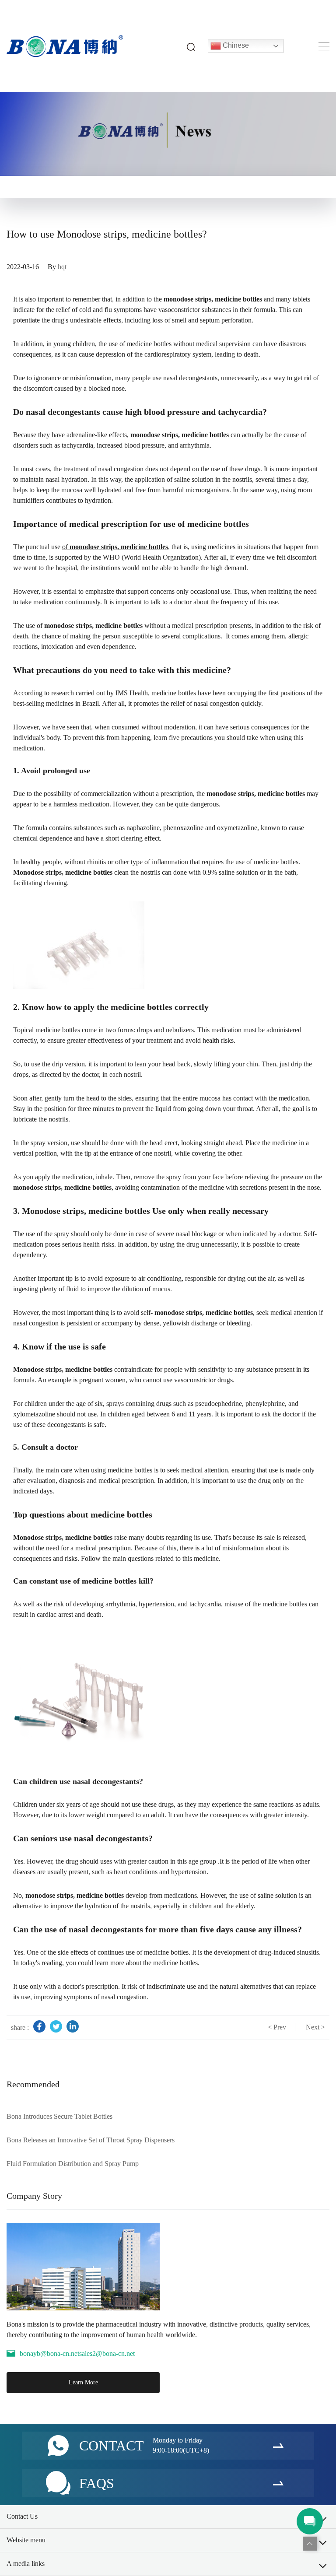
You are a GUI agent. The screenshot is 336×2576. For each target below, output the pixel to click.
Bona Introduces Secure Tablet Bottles (59, 2116)
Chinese (235, 45)
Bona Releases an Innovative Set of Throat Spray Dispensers (91, 2140)
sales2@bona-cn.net (107, 2353)
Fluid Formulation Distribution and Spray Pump (73, 2164)
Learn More (83, 2382)
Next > (315, 2027)
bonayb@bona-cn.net (49, 2353)
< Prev (277, 2027)
